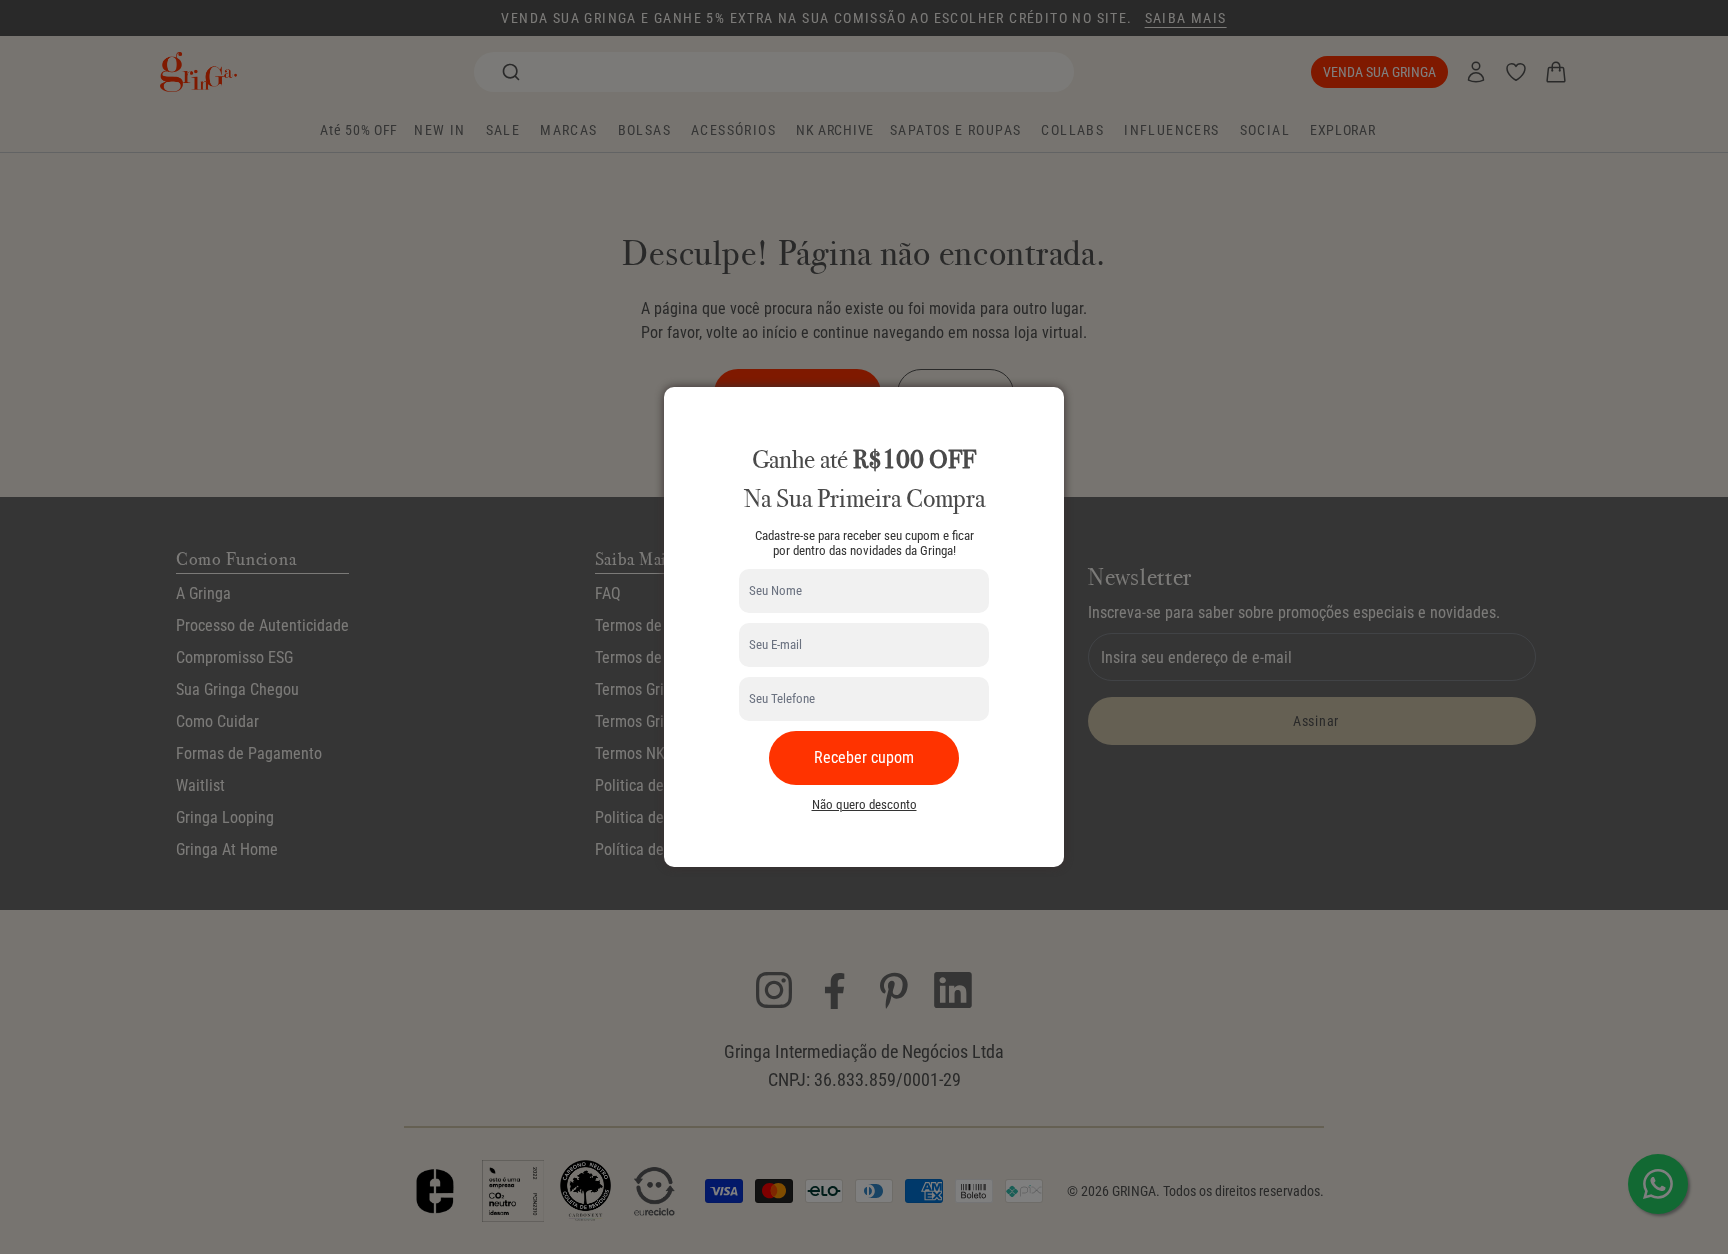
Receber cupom (864, 757)
